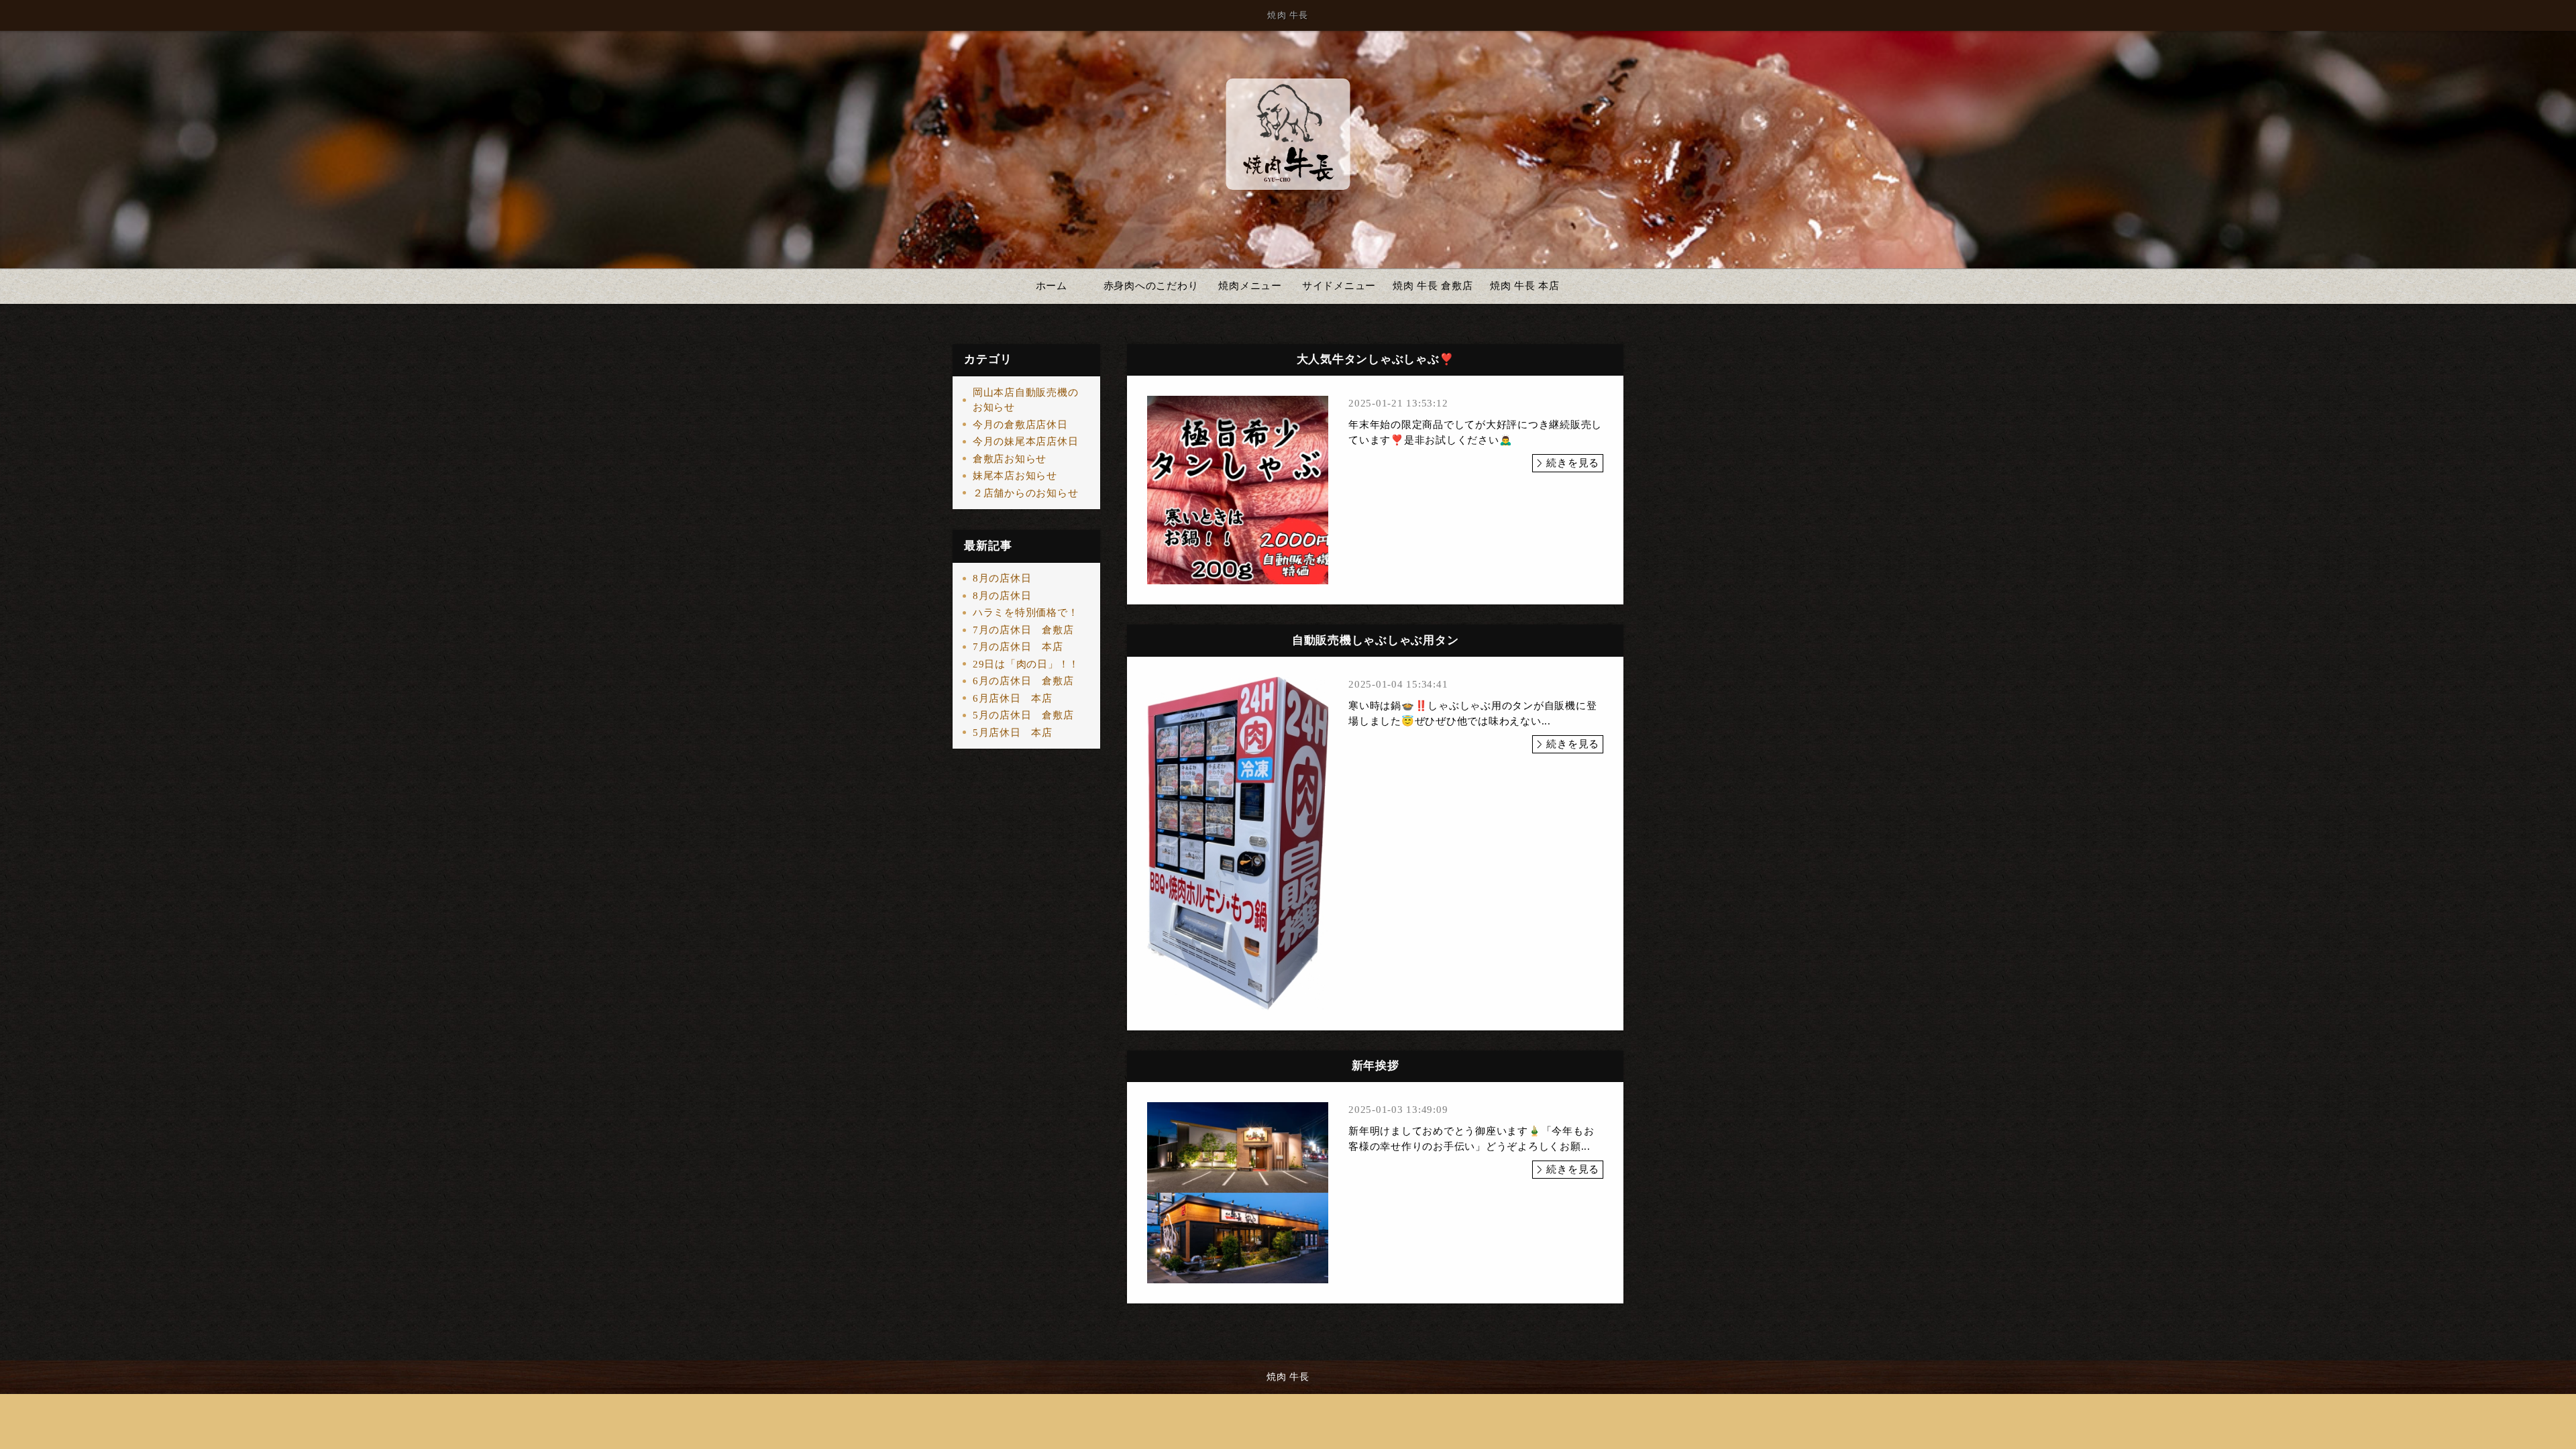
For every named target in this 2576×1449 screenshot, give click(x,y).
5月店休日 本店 (1013, 733)
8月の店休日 (1002, 578)
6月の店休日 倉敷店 (1023, 681)
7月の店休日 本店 (1018, 647)
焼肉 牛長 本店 (1525, 286)
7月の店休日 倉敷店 (1023, 630)
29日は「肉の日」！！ (1026, 664)
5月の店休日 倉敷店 (1023, 715)
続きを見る (1573, 463)
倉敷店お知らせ (1010, 459)
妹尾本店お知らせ (1015, 476)
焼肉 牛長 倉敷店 (1433, 286)
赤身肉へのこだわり (1151, 286)
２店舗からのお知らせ (1026, 493)
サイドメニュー (1339, 286)
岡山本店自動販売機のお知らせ (1026, 400)
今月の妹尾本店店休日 (1026, 441)
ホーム (1052, 286)
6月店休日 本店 (1013, 698)
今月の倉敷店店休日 (1020, 425)
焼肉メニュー (1250, 286)
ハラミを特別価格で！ (1026, 612)
